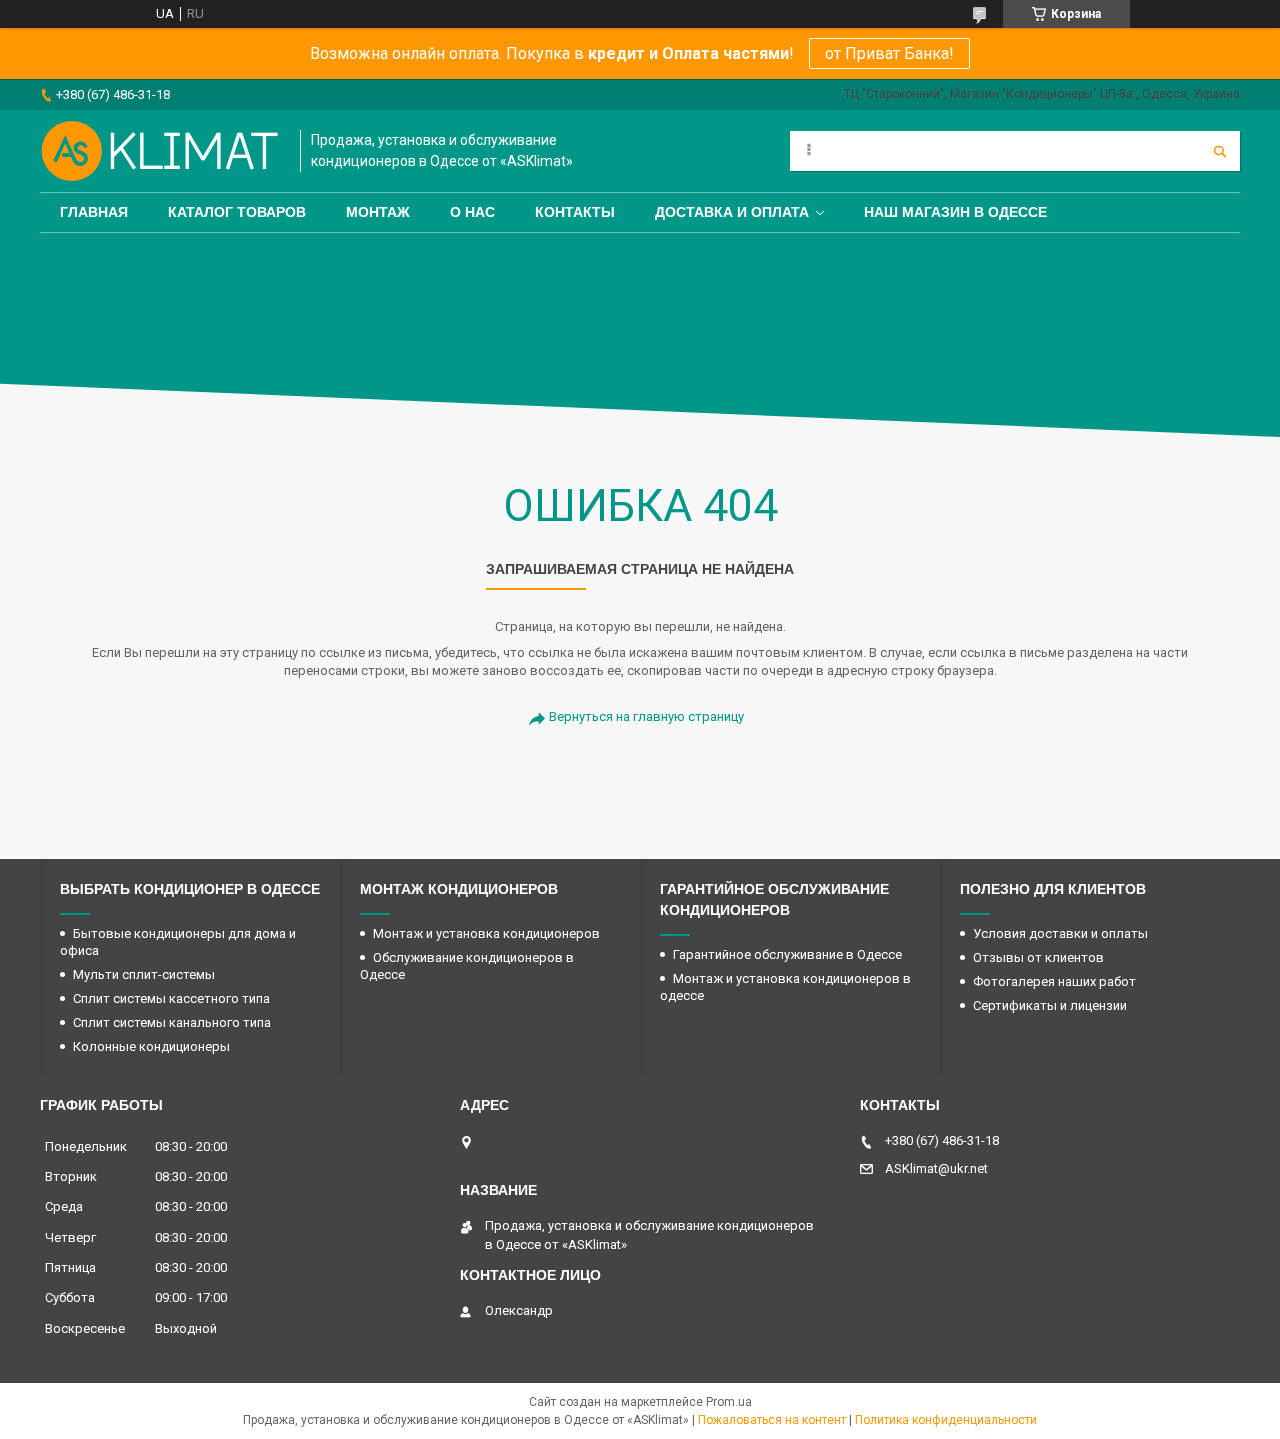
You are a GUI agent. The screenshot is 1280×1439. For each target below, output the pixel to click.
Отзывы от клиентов (1038, 957)
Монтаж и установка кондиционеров (486, 933)
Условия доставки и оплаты (1060, 933)
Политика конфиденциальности (946, 1420)
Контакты (575, 212)
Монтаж (378, 212)
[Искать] (1220, 151)
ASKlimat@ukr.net (936, 1168)
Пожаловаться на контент (772, 1420)
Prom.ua (729, 1402)
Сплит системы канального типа (172, 1022)
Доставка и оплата (732, 212)
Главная (94, 212)
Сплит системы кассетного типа (171, 998)
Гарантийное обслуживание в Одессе (787, 954)
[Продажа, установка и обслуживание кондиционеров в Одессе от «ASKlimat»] (160, 151)
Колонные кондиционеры (151, 1046)
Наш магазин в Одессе (955, 212)
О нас (472, 212)
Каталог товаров (237, 212)
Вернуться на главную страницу (646, 716)
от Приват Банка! (889, 53)
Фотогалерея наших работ (1054, 981)
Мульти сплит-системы (144, 974)
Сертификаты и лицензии (1050, 1005)
